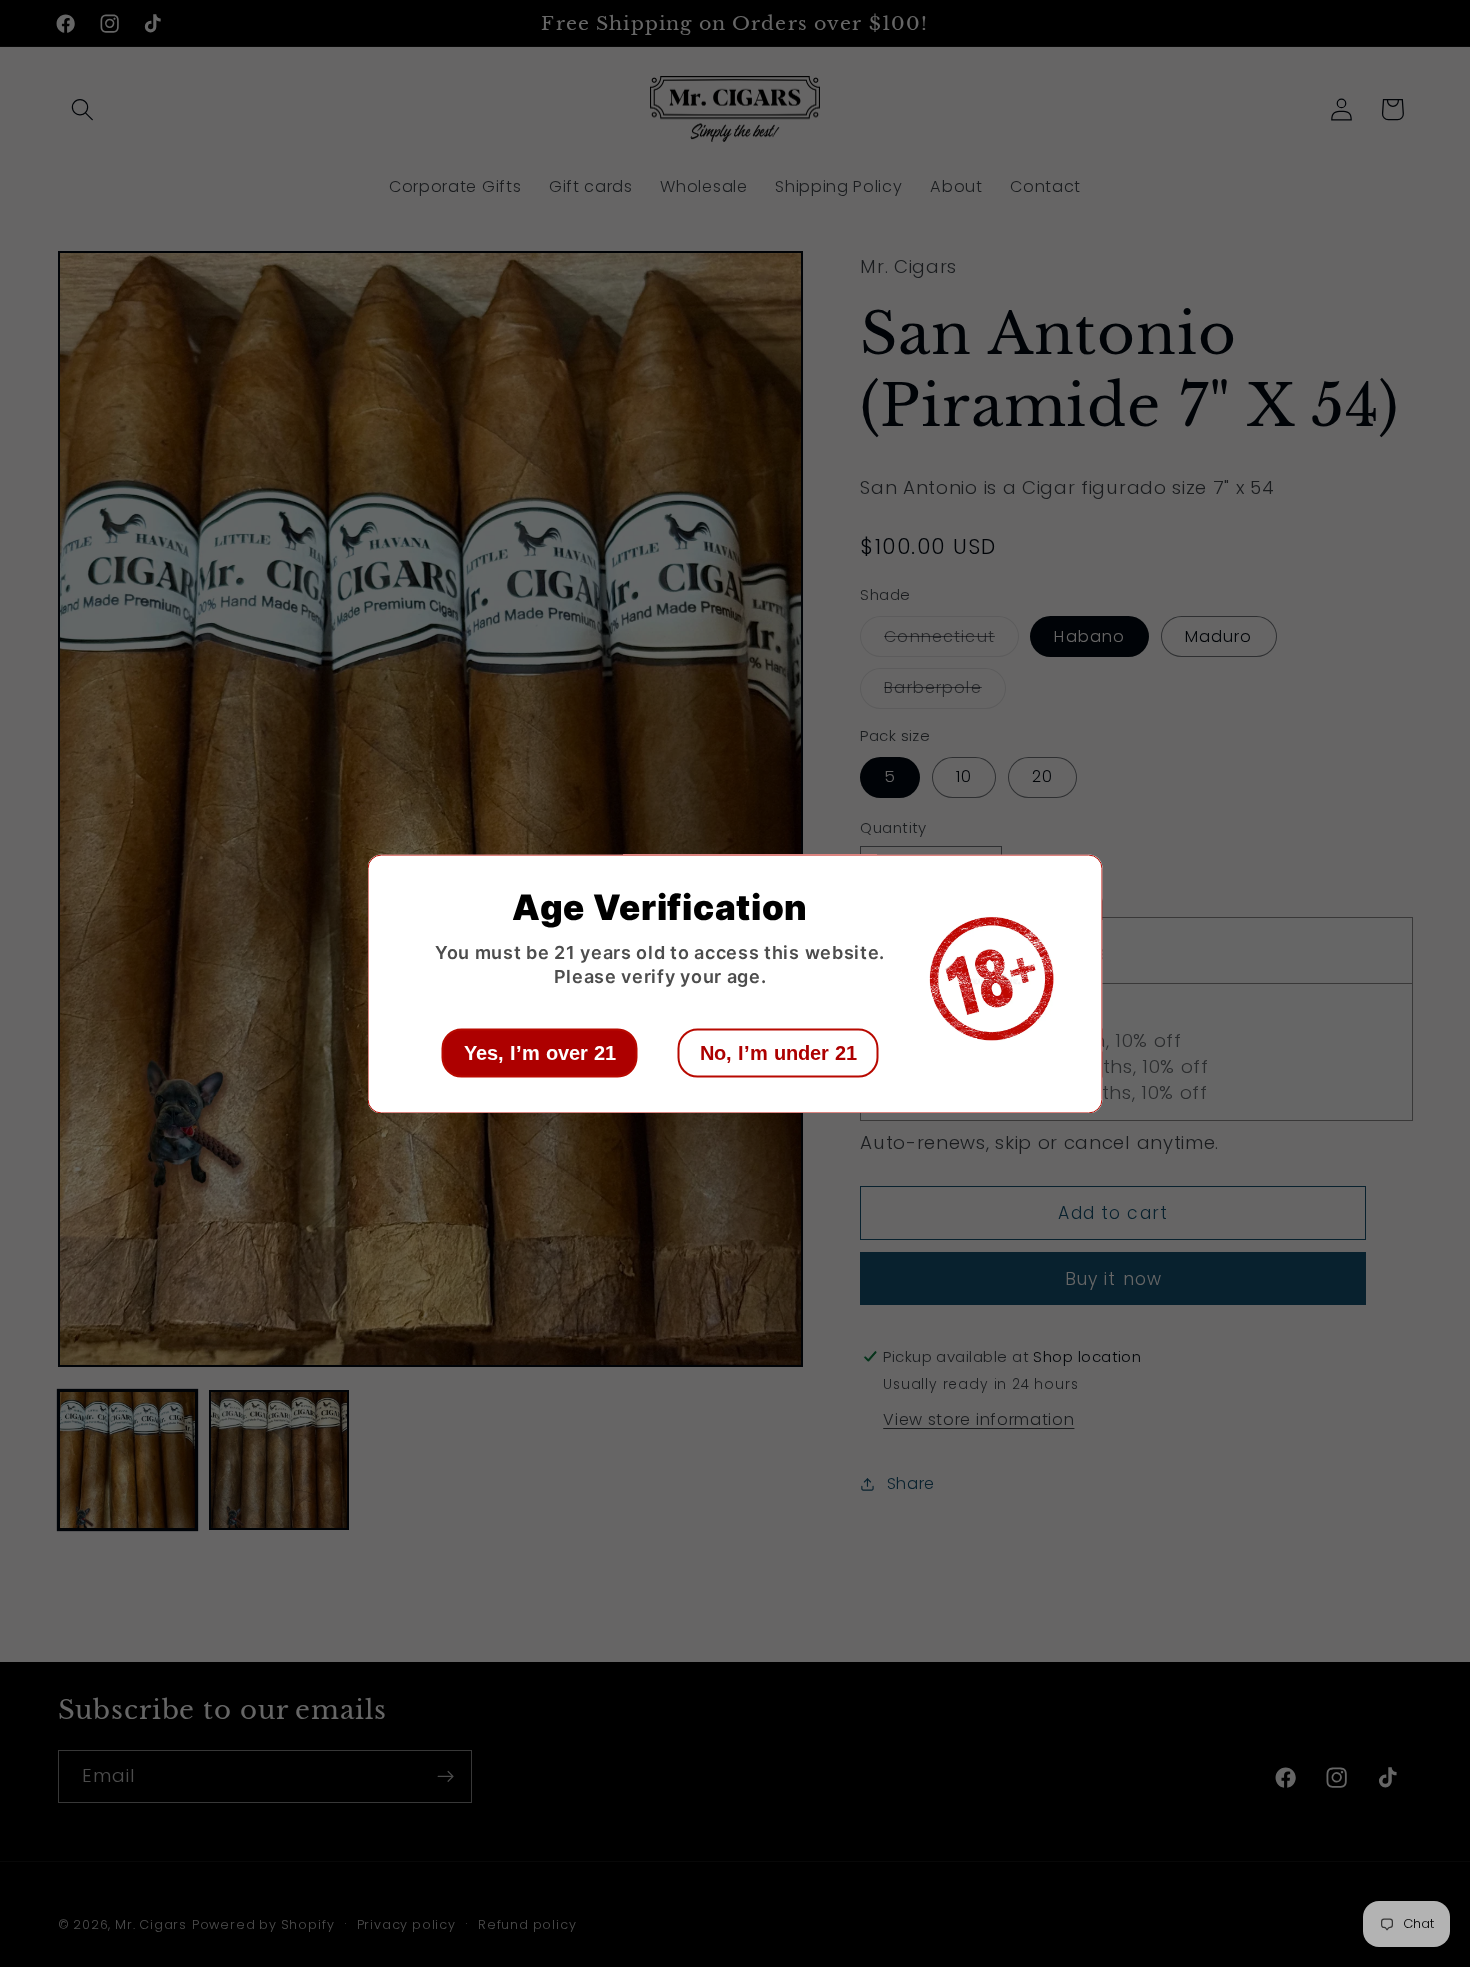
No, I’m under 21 (778, 1052)
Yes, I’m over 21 (540, 1052)
